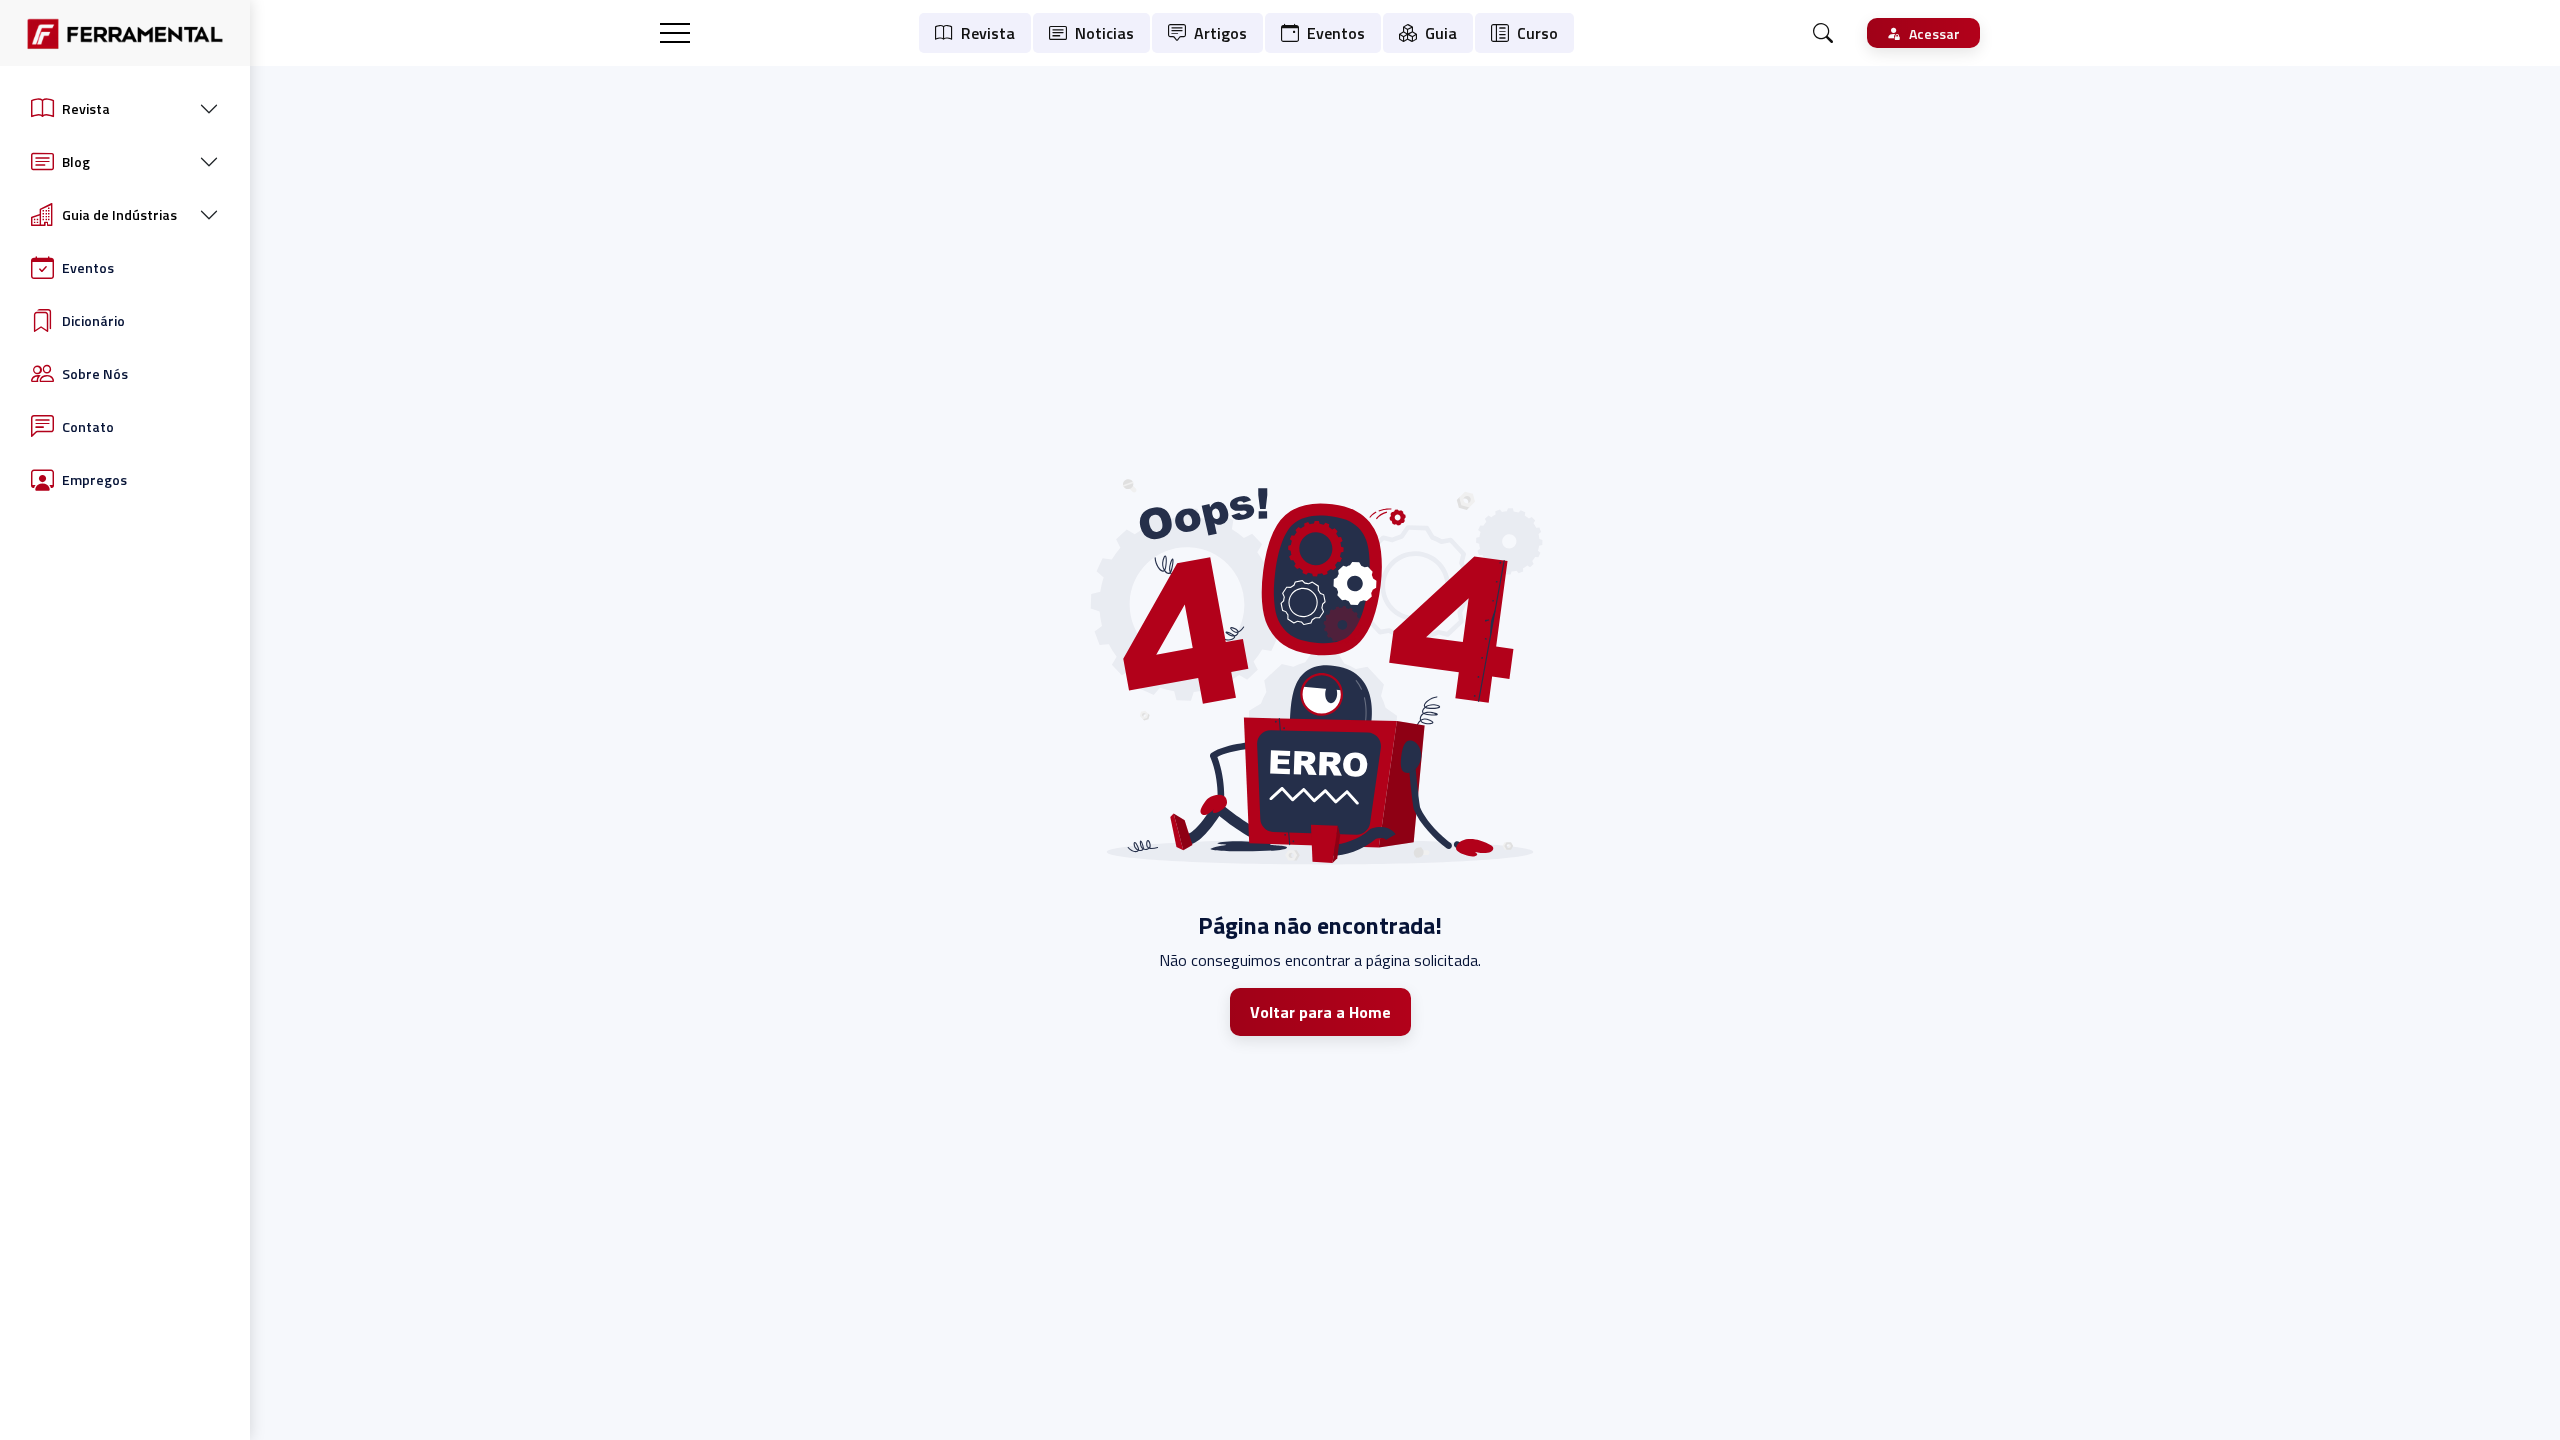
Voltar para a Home (1320, 1012)
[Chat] (1823, 33)
